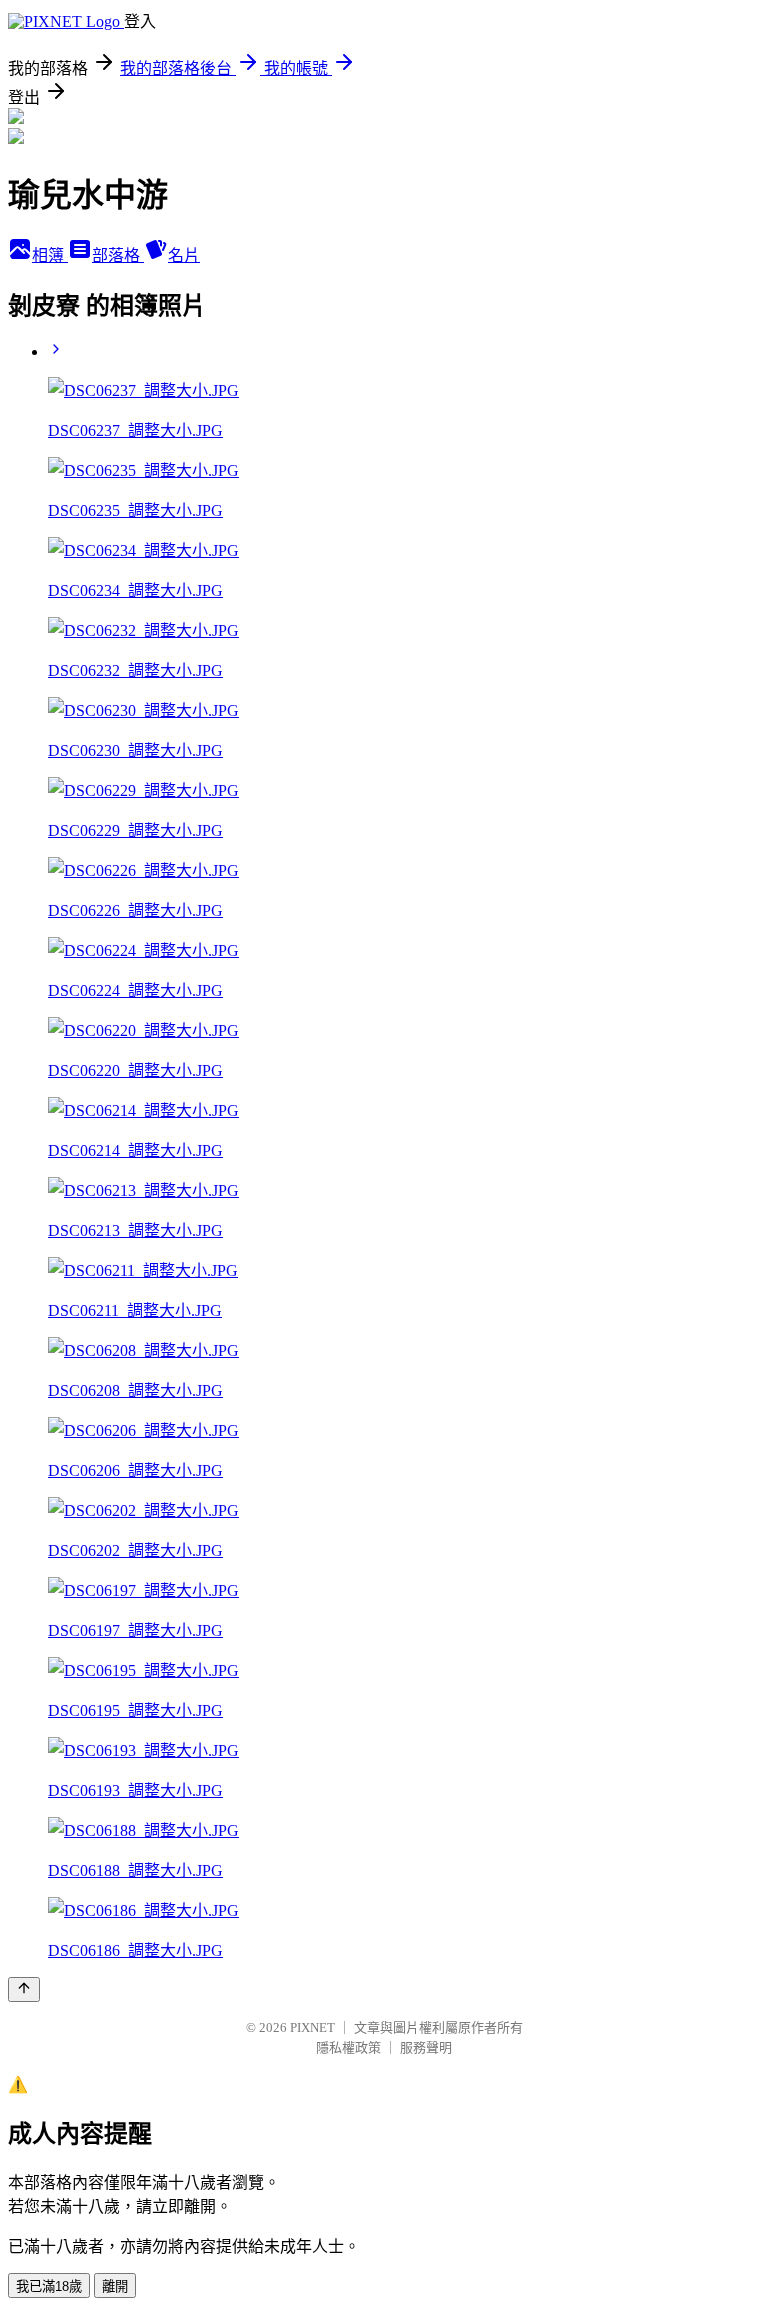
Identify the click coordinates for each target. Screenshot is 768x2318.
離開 (115, 2286)
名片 (184, 255)
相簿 (50, 255)
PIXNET (312, 2027)
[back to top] (24, 1989)
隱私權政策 (348, 2047)
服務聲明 (426, 2047)
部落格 (118, 255)
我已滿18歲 (49, 2286)
